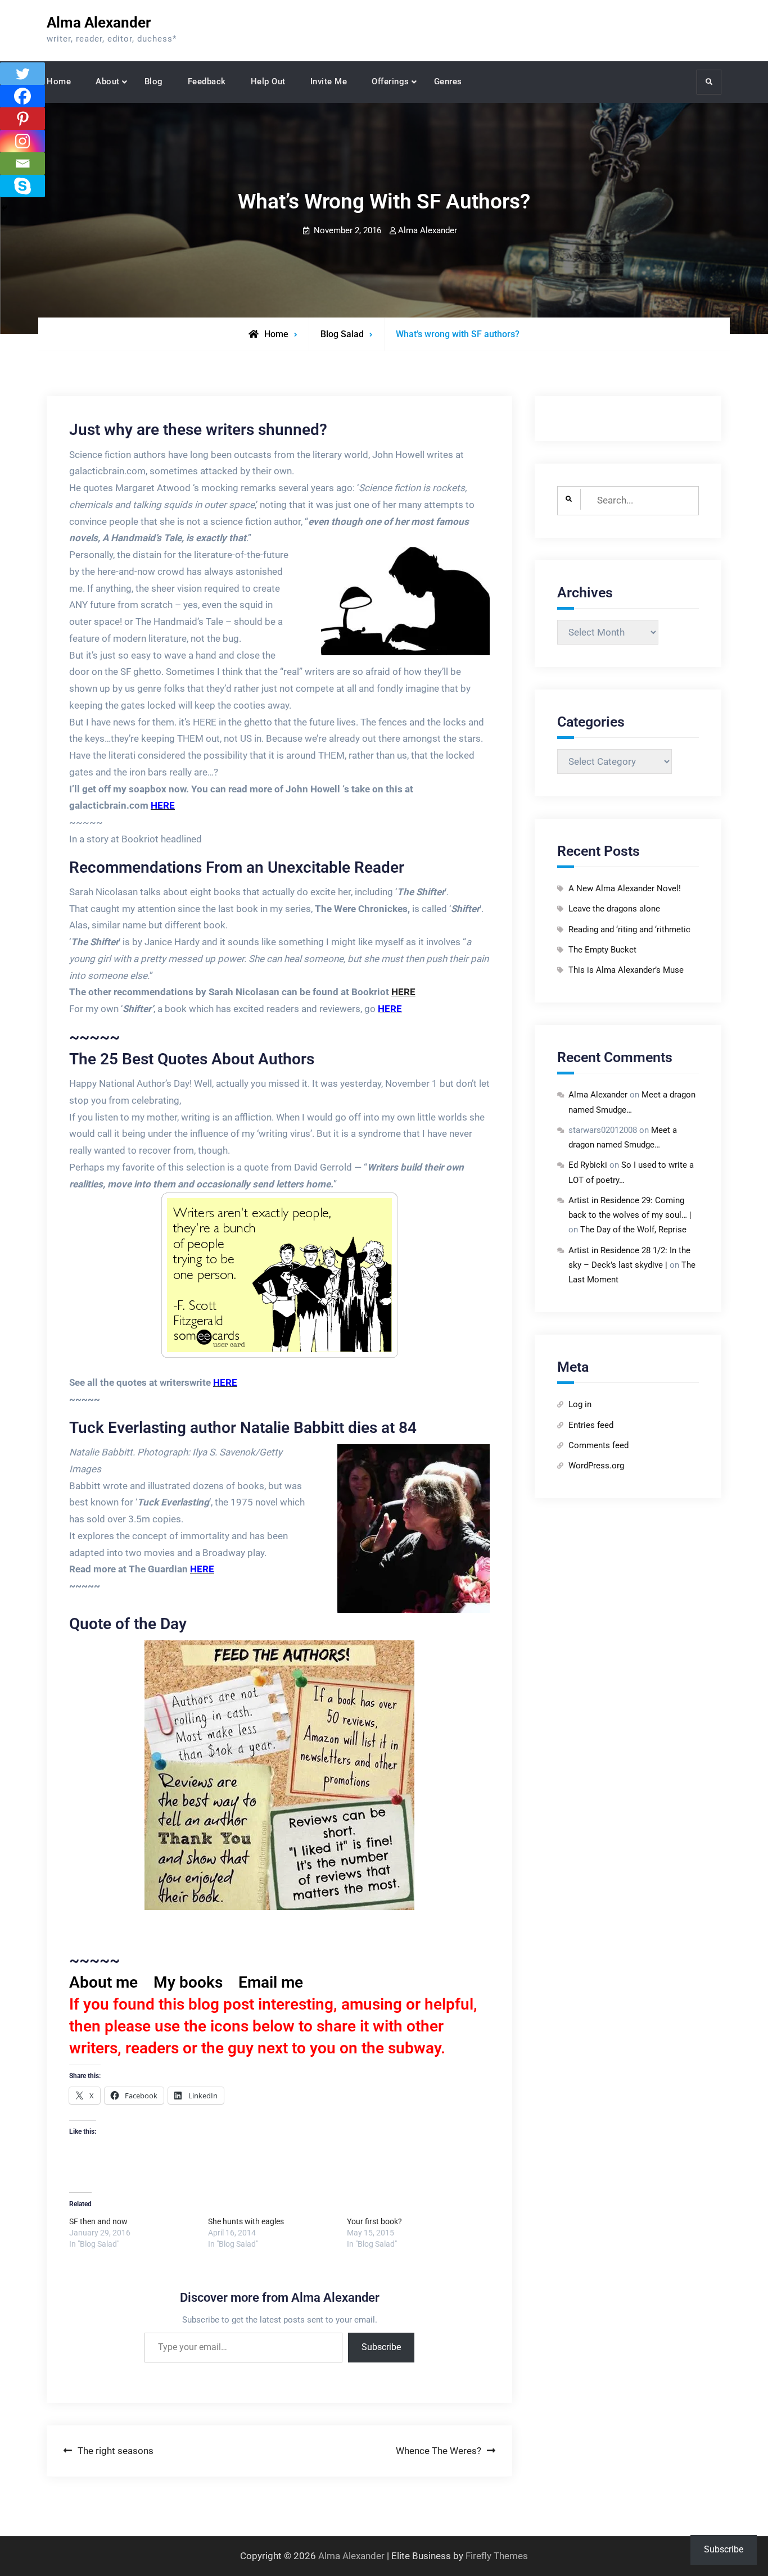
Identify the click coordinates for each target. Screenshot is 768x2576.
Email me (271, 1982)
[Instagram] (22, 141)
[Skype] (22, 186)
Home (59, 81)
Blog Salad (342, 334)
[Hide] (4, 208)
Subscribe (381, 2347)
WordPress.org (596, 1466)
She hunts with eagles (246, 2221)
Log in (580, 1404)
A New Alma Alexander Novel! (625, 888)
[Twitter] (22, 74)
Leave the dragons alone (614, 909)
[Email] (22, 164)
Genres (448, 81)
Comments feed (598, 1445)
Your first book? (374, 2221)
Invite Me (329, 81)
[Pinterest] (22, 119)
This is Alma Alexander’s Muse (626, 970)
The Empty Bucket (602, 950)
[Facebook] (22, 96)
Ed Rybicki (588, 1165)
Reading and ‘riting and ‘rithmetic (629, 929)
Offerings (390, 81)
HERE (403, 992)
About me (103, 1982)
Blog (154, 81)
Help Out (268, 81)
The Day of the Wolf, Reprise (633, 1230)
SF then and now (98, 2221)
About (108, 81)
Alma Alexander (99, 22)
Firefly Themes (497, 2556)
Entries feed (591, 1425)
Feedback (207, 81)
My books (188, 1982)
